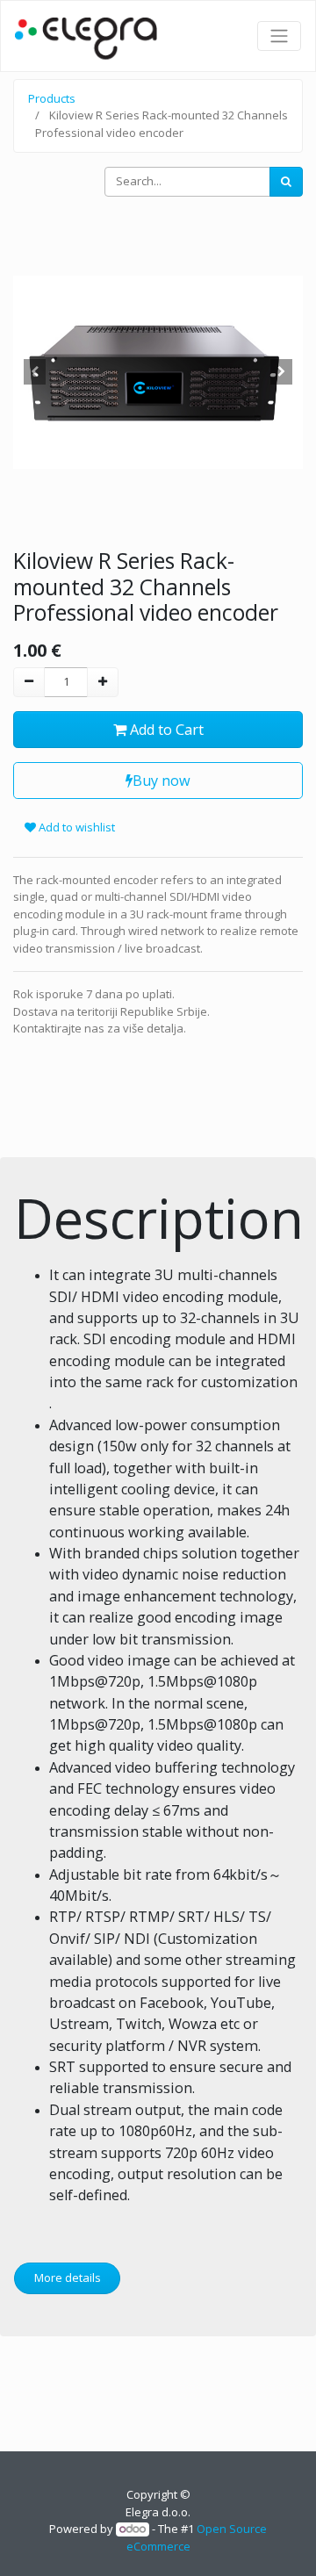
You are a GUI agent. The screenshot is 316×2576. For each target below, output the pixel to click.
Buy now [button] (162, 781)
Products (52, 98)
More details (68, 2277)
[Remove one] (29, 682)
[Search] (286, 182)
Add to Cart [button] (165, 730)
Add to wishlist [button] (75, 827)
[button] (35, 372)
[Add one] (103, 682)
